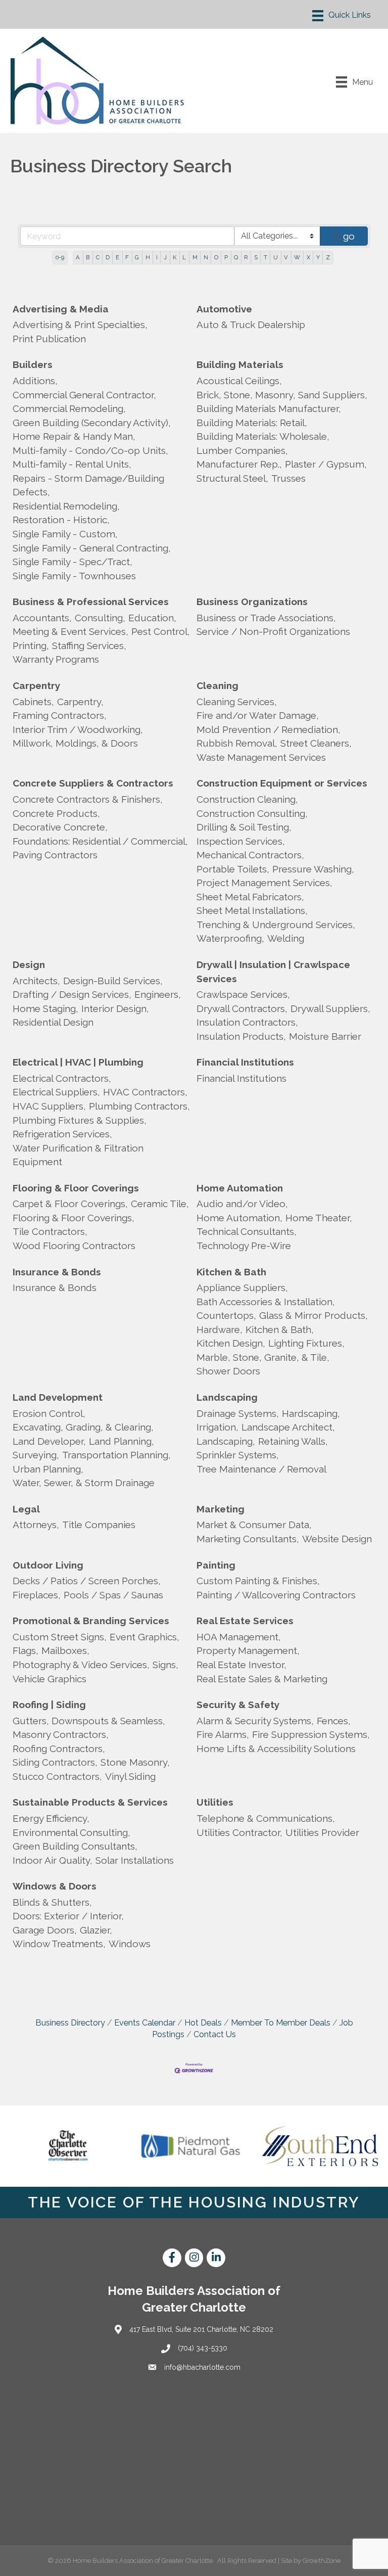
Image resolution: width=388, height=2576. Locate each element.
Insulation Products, (241, 1036)
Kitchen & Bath (231, 1272)
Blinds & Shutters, (52, 1902)
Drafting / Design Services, (72, 994)
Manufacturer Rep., (239, 464)
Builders (33, 364)
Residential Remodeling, (66, 506)
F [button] (127, 257)
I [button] (157, 257)
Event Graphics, (144, 1637)
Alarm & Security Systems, (255, 1721)
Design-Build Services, (113, 981)
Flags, (26, 1650)
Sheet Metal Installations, (252, 910)
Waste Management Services (261, 757)
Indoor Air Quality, (53, 1860)
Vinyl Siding (130, 1776)
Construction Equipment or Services (282, 783)
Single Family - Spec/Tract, (72, 562)
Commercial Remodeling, (69, 408)
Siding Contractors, (55, 1762)
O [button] (216, 257)
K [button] (175, 257)
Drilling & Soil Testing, (244, 827)
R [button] (246, 257)
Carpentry (36, 685)
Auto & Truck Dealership (251, 325)
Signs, (165, 1665)
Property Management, (248, 1650)
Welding (286, 938)
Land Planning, (122, 1441)
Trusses (288, 478)
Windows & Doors (55, 1886)
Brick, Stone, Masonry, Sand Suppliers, (282, 395)
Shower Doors (228, 1371)
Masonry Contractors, (61, 1734)
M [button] (195, 257)
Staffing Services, (89, 646)
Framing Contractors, (60, 715)
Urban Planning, (48, 1469)
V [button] (286, 257)
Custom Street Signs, (60, 1637)
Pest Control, (161, 631)
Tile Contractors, (50, 1231)
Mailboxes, (65, 1650)
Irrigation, (217, 1427)
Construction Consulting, (252, 813)
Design (29, 964)
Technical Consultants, (247, 1231)
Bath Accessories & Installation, (266, 1302)
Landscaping (227, 1397)
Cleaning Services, (237, 702)
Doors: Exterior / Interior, (68, 1916)
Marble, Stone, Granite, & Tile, (263, 1357)
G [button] (137, 257)
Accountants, (42, 618)
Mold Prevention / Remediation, (269, 729)
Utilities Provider (322, 1832)
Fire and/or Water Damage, (258, 715)
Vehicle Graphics (50, 1679)
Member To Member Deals (281, 2023)
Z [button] (328, 257)
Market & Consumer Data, (254, 1525)
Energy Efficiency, (51, 1818)
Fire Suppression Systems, (311, 1734)
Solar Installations (135, 1860)
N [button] (206, 257)
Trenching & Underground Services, (276, 925)
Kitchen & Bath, (280, 1329)
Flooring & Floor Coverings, (74, 1218)
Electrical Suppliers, (56, 1092)
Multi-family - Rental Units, (72, 464)
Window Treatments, (59, 1944)
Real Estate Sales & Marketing (262, 1679)
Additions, (35, 381)
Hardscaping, (311, 1413)
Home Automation (240, 1188)
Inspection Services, (241, 841)
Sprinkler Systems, (238, 1455)
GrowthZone (322, 2561)
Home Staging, (45, 1008)
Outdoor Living (48, 1565)
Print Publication (49, 339)
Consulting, (100, 618)
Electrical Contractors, (62, 1078)
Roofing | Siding (49, 1705)
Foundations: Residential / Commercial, (100, 841)
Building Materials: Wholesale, (263, 436)
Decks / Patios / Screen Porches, (87, 1581)
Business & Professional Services (91, 602)
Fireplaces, (37, 1595)
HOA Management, (239, 1637)
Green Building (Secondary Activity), (92, 423)
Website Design (337, 1539)
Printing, (31, 646)
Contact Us (215, 2034)
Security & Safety (238, 1705)
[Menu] (342, 16)
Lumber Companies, (242, 450)
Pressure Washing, (313, 869)
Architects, (36, 981)
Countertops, (226, 1315)
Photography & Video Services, (81, 1665)
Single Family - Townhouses (74, 576)
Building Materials (240, 364)
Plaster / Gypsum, (326, 464)
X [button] (308, 257)
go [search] (349, 236)
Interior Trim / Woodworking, (78, 729)
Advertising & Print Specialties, (80, 325)
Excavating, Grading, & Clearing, (83, 1427)
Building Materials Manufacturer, (269, 408)
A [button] (78, 257)
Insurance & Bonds (57, 1272)
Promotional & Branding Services (91, 1621)
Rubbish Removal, (237, 743)
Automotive (224, 309)
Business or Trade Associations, (266, 618)
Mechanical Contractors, (250, 855)
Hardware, (220, 1329)
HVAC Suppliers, (49, 1106)
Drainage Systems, (238, 1413)
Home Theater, (319, 1218)
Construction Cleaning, (247, 799)
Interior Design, (115, 1008)
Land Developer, (49, 1441)
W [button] (297, 257)
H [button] (148, 257)
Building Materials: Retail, (252, 423)
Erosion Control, (49, 1413)
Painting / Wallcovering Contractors (276, 1595)
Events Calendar (145, 2023)
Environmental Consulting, (71, 1832)
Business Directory (70, 2023)
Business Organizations (252, 602)
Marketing (221, 1509)
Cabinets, (33, 702)
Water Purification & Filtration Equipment (78, 1155)
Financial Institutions (245, 1062)
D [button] (108, 257)
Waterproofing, (230, 938)
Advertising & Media (61, 309)
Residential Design (53, 1022)
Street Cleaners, (316, 743)
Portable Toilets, (233, 869)
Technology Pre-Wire (244, 1246)
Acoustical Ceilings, (239, 381)
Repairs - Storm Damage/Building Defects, (88, 485)
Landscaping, (226, 1441)
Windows (130, 1944)
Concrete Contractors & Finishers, (88, 799)
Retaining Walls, (293, 1441)
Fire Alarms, (223, 1734)
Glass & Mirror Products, (313, 1315)
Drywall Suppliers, (330, 1008)
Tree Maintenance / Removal (261, 1469)
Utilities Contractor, (239, 1832)
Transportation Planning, (116, 1455)
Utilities (215, 1802)
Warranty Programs (56, 659)
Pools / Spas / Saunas (113, 1595)
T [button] (265, 257)
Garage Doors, (45, 1930)
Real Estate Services (245, 1621)
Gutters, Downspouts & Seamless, (89, 1721)
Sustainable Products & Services (90, 1802)
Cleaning (217, 685)
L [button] (184, 257)
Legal (26, 1509)
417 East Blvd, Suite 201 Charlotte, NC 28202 (201, 2329)
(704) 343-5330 (203, 2348)
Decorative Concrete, (60, 827)
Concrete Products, (56, 813)
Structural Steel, (232, 478)
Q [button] (236, 257)
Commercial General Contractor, (84, 395)
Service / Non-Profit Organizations (273, 631)
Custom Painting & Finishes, (258, 1581)
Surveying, (36, 1455)
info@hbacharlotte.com (202, 2367)
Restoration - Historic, (61, 520)
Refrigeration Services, (62, 1134)
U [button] (276, 257)
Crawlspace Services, (243, 994)
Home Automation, (239, 1218)
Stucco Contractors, (57, 1776)
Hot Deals (203, 2023)
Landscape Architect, (288, 1427)
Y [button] (318, 257)
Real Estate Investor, (241, 1665)
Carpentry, (80, 702)
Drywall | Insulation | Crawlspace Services (273, 972)
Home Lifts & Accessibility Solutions (276, 1749)
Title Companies (99, 1525)
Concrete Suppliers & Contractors (93, 783)
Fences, (334, 1721)
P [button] (226, 257)
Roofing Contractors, (59, 1749)
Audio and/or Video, (242, 1204)
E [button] (117, 257)
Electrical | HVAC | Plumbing (78, 1062)
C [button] (98, 257)
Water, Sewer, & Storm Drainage (84, 1483)
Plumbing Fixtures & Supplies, (80, 1120)
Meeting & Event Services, (70, 631)
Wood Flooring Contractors (74, 1246)
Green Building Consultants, (75, 1846)
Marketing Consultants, (248, 1539)
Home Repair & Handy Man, (74, 436)
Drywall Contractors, (242, 1008)
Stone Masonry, (135, 1762)
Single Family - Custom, (65, 534)
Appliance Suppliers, (242, 1287)
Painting (216, 1565)
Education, (152, 618)
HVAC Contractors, (145, 1092)
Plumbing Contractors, (139, 1106)
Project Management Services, (264, 883)
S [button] (256, 257)
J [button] (165, 257)
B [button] (88, 257)
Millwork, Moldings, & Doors (75, 743)
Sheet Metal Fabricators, (250, 897)
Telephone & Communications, (266, 1818)
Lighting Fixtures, (306, 1343)
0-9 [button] (60, 257)
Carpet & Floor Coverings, (70, 1204)
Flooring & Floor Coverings (76, 1188)
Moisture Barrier (325, 1036)
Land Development (58, 1397)
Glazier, (96, 1930)
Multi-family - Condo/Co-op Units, (90, 450)
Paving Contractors (55, 855)
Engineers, (158, 994)
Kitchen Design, (231, 1343)
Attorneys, (36, 1525)
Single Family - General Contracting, (92, 548)
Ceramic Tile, (160, 1204)
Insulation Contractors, (247, 1022)
